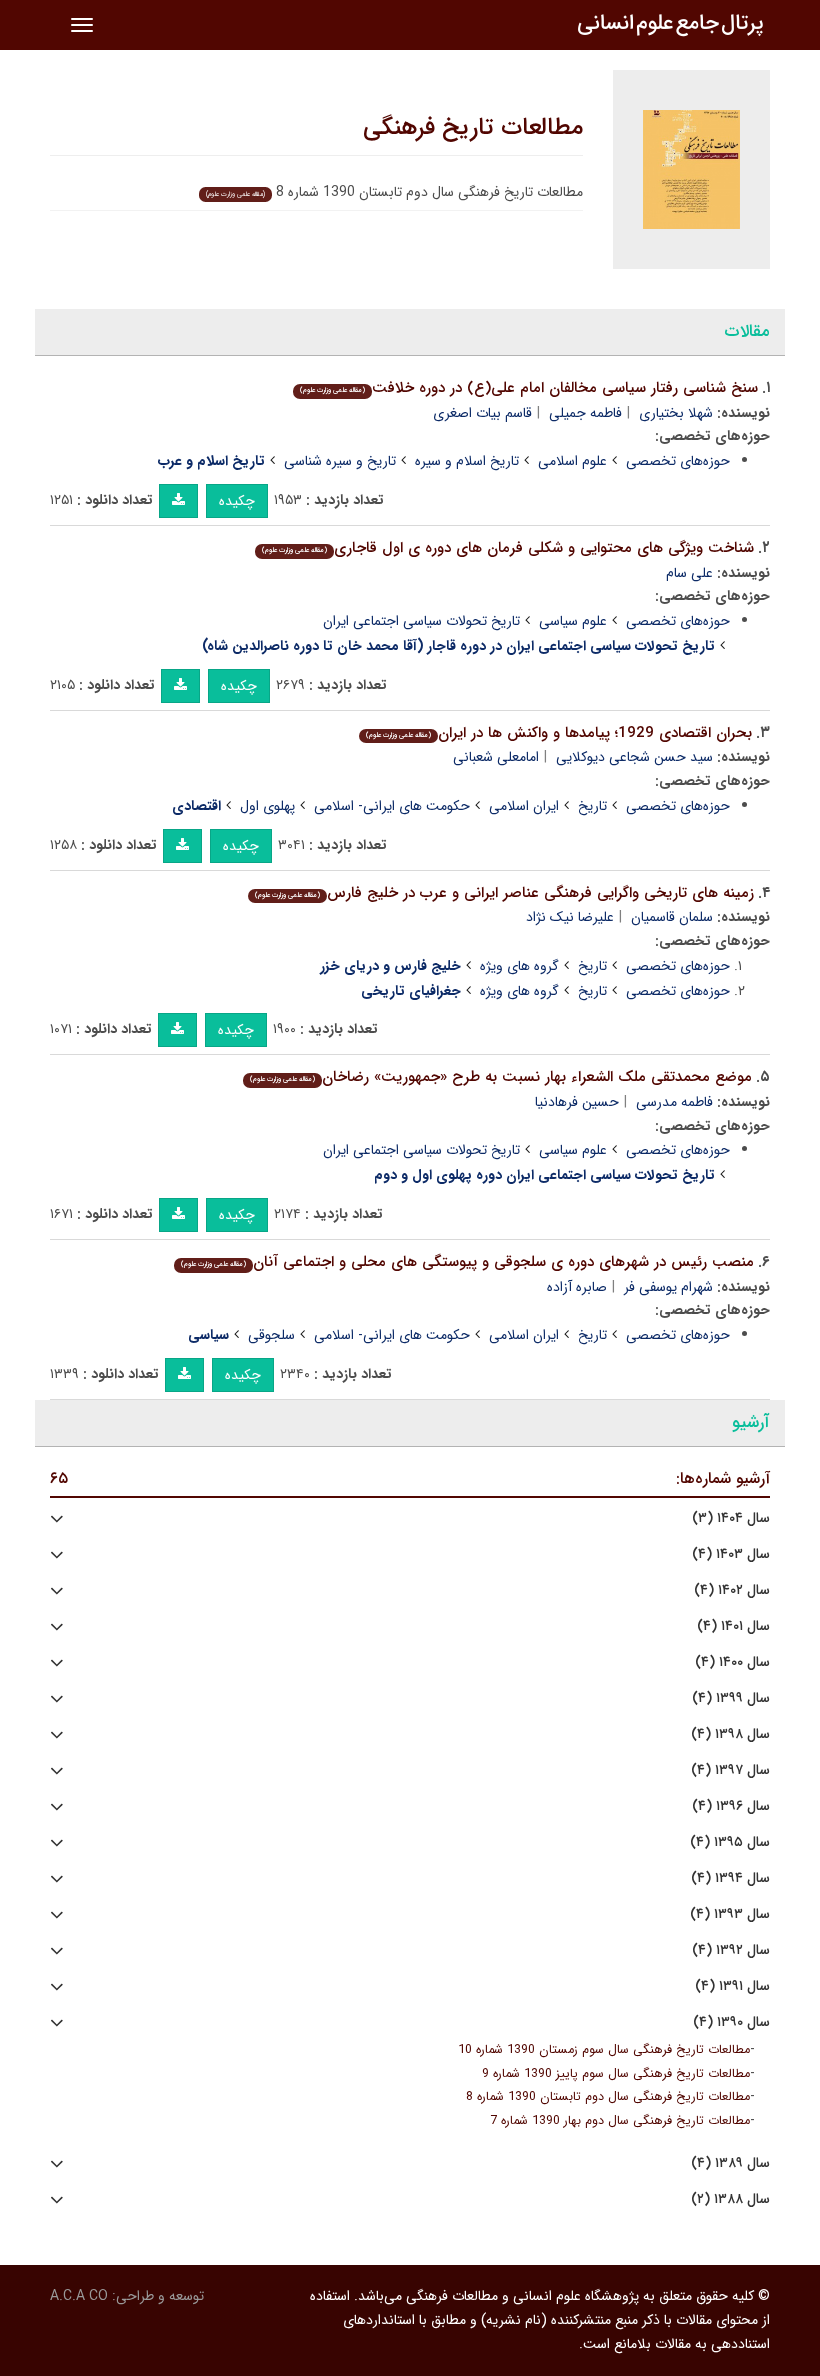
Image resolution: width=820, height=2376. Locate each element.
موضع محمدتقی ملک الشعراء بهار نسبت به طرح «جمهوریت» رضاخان (501, 1077)
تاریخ (592, 806)
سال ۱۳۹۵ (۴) (730, 1842)
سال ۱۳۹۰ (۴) (731, 2022)
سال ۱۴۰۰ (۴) (732, 1662)
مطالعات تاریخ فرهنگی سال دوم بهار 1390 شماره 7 (620, 2121)
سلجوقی (271, 1335)
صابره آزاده (577, 1287)
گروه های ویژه (519, 966)
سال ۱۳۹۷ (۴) (730, 1770)
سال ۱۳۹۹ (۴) (731, 1698)
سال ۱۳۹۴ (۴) (730, 1878)
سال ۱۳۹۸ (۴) (730, 1734)
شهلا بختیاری (676, 413)
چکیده (237, 501)
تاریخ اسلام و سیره (467, 461)
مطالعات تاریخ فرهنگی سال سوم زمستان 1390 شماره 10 (604, 2050)
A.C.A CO (79, 2296)
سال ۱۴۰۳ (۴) (731, 1554)
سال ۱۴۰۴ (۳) (731, 1518)
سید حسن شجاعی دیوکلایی (634, 757)
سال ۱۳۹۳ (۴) (730, 1914)
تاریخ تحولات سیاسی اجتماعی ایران (421, 621)
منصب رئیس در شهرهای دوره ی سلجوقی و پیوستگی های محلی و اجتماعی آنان (467, 1262)
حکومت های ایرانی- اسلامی (392, 806)
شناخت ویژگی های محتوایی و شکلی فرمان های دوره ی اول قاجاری (508, 548)
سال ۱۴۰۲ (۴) (732, 1590)
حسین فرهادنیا (577, 1102)
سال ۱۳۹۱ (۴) (732, 1986)
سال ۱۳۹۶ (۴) (731, 1806)
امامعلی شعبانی (496, 757)
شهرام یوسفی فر (668, 1287)
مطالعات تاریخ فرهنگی (473, 128)
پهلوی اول (267, 806)
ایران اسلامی (524, 806)
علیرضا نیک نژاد (570, 917)
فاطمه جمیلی (585, 413)
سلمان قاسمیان (672, 917)
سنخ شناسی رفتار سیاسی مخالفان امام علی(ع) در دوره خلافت (529, 388)
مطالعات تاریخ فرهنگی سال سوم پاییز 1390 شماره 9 (616, 2074)
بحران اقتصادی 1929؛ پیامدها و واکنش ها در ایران (559, 733)
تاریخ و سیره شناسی (340, 461)
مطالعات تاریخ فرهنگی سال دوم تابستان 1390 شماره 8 (608, 2097)
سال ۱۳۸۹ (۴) (730, 2163)
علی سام (689, 573)
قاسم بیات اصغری (482, 413)
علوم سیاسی (573, 621)
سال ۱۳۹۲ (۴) (731, 1950)
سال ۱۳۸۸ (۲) (730, 2199)
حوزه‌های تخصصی (678, 461)
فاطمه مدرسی (674, 1102)
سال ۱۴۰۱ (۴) (733, 1626)
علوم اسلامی (572, 461)
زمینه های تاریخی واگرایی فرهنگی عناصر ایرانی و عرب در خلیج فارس (504, 893)
